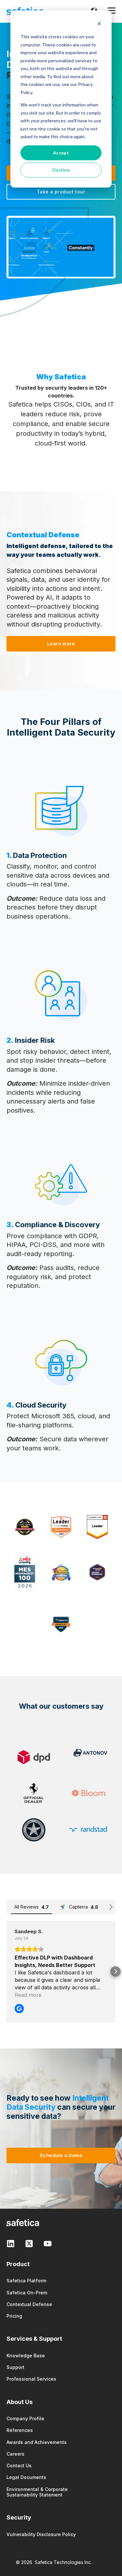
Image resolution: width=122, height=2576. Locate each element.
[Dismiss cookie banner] (99, 24)
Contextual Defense (29, 2304)
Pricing (14, 2316)
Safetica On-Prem (27, 2293)
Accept (61, 153)
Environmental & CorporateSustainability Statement (37, 2492)
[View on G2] (19, 2009)
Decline (61, 170)
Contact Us (19, 2466)
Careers (15, 2454)
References (20, 2430)
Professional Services (31, 2379)
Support (15, 2367)
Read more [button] (28, 1995)
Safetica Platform (26, 2281)
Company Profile (25, 2418)
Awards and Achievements (37, 2442)
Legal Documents (26, 2477)
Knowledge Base (26, 2356)
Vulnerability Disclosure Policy (41, 2534)
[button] (7, 1972)
